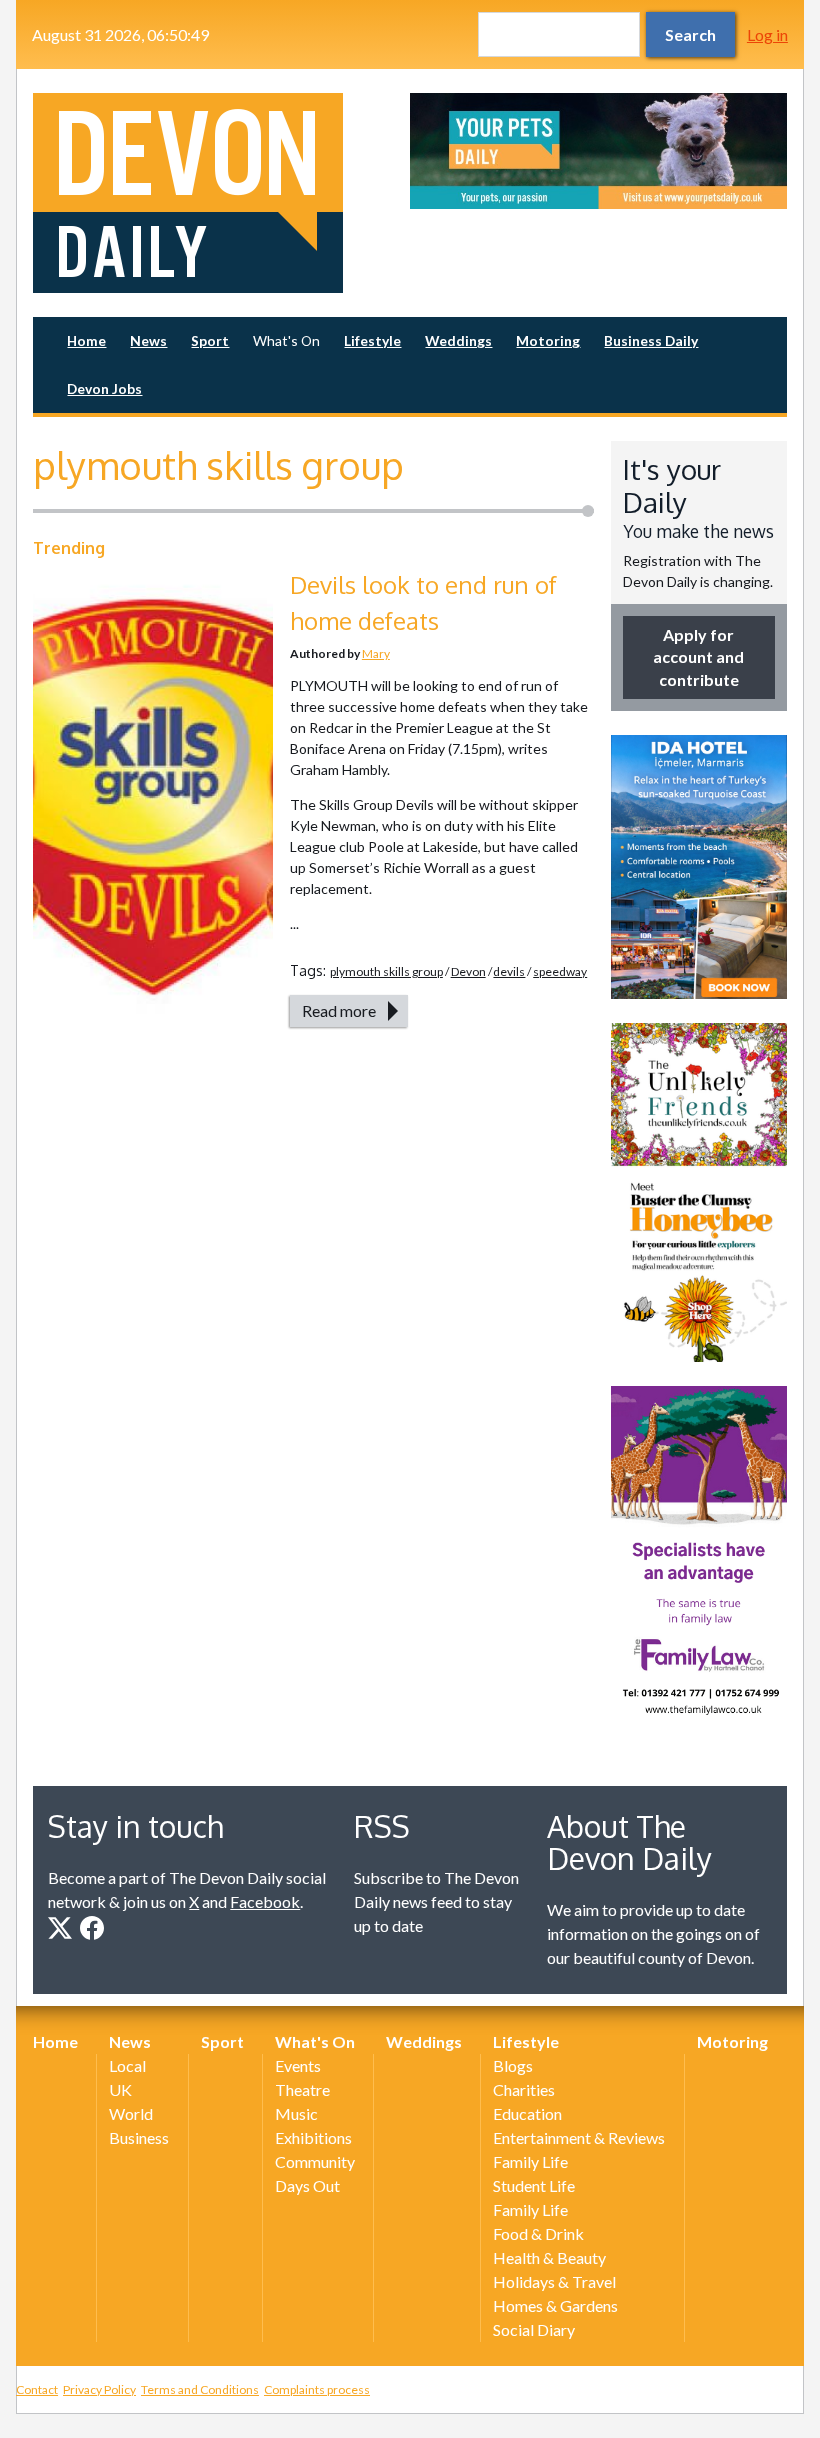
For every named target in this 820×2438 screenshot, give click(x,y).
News (148, 340)
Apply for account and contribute (698, 657)
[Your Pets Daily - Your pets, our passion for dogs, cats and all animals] (598, 151)
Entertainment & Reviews (579, 2137)
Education (527, 2113)
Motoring (548, 340)
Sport (210, 340)
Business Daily (651, 340)
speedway (560, 971)
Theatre (302, 2089)
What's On (286, 340)
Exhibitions (313, 2137)
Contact (37, 2389)
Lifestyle (372, 340)
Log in (767, 34)
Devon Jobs (104, 388)
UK (120, 2089)
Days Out (307, 2185)
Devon (468, 971)
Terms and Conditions (200, 2389)
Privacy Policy (99, 2389)
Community (315, 2161)
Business (139, 2137)
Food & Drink (538, 2233)
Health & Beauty (549, 2257)
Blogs (513, 2065)
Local (127, 2065)
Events (298, 2065)
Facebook (265, 1901)
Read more (339, 1010)
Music (296, 2113)
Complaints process (317, 2389)
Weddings (458, 340)
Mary (376, 653)
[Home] (221, 193)
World (131, 2113)
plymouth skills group (386, 971)
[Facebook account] (92, 1928)
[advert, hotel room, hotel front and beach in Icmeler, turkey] (699, 867)
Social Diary (534, 2329)
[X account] (60, 1928)
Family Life (530, 2161)
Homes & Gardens (555, 2305)
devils (509, 971)
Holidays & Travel (554, 2281)
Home (86, 340)
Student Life (534, 2185)
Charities (524, 2089)
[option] (598, 151)
